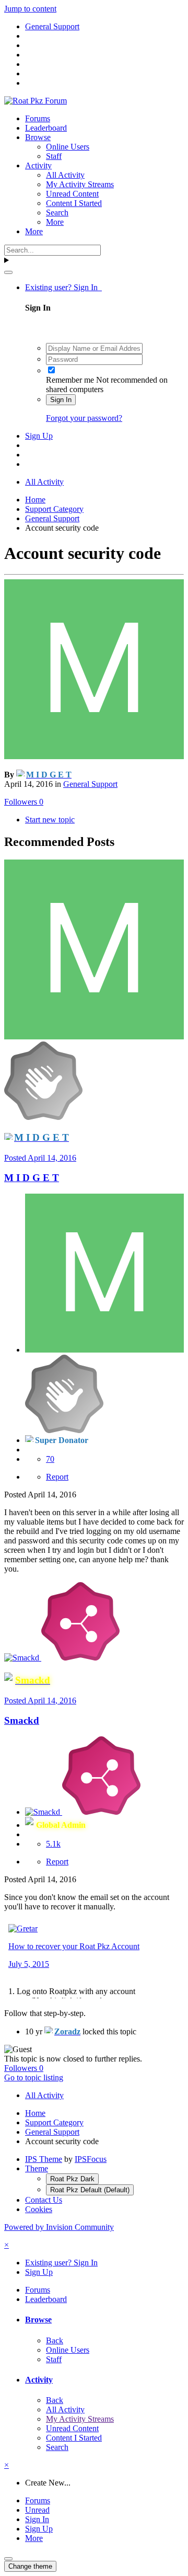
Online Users (68, 147)
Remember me (70, 380)
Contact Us (44, 2200)
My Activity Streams (80, 184)
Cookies (39, 2209)
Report (57, 1477)
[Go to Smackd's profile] (23, 1658)
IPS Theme (44, 2159)
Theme (37, 2168)
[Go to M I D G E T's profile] (94, 756)
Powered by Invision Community (59, 2227)
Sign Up (39, 436)
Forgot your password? (84, 418)
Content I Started (74, 203)
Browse (38, 137)
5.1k (53, 1844)
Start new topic (50, 820)
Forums (38, 118)
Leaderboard (46, 128)
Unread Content (72, 194)
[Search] (8, 272)
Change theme (30, 2566)
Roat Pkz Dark (72, 2179)
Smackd (22, 1720)
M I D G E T (32, 1178)
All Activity (65, 175)
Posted (40, 1158)
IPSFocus (91, 2159)
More (55, 222)
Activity (38, 165)
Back (55, 2340)
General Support (90, 784)
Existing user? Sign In (63, 287)
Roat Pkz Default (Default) (90, 2190)
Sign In (61, 400)
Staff (54, 156)
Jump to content (30, 9)
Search (57, 213)
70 (50, 1459)
